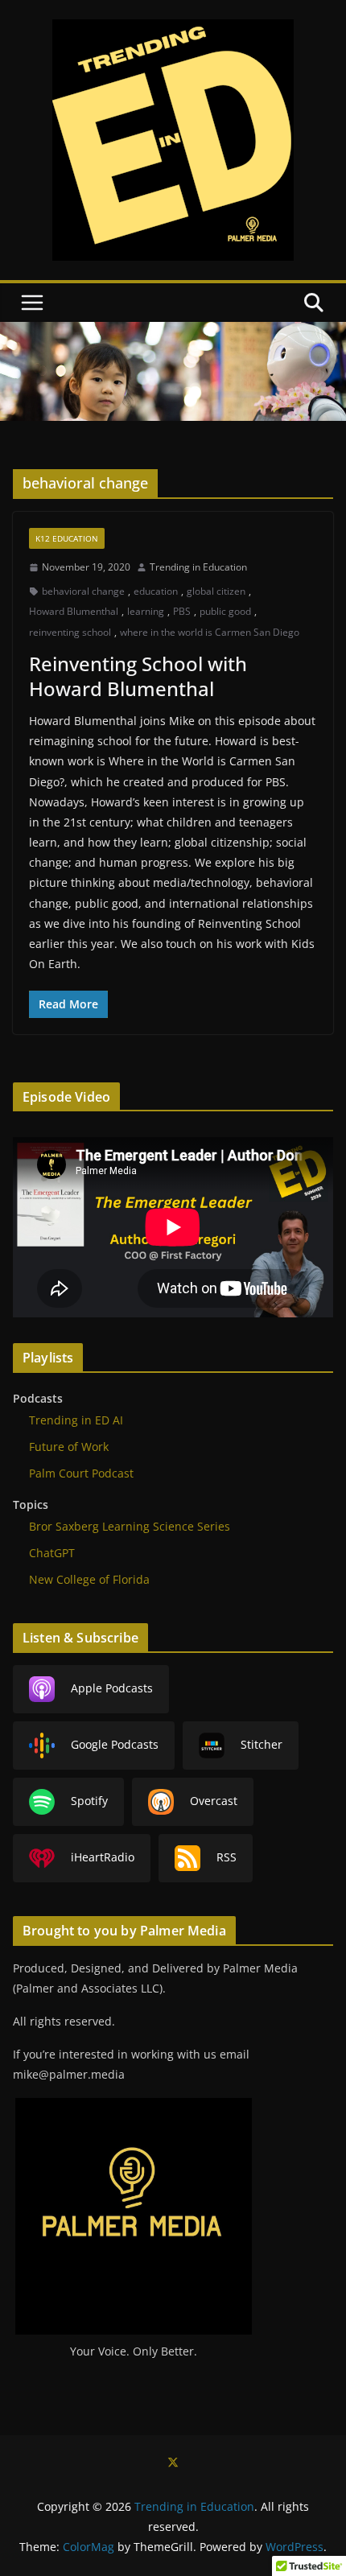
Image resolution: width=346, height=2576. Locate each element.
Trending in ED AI (76, 1420)
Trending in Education (198, 567)
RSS (227, 1857)
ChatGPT (52, 1553)
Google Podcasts (115, 1744)
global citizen (216, 591)
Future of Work (69, 1447)
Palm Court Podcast (81, 1473)
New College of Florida (89, 1579)
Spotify (89, 1801)
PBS (182, 611)
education (156, 591)
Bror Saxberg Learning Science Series (130, 1526)
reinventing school (70, 632)
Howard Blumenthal (74, 611)
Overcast (214, 1801)
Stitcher (262, 1744)
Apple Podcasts (112, 1688)
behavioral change (83, 591)
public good (225, 611)
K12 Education (67, 538)
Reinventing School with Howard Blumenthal (138, 676)
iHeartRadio (103, 1857)
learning (146, 611)
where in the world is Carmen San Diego (210, 632)
